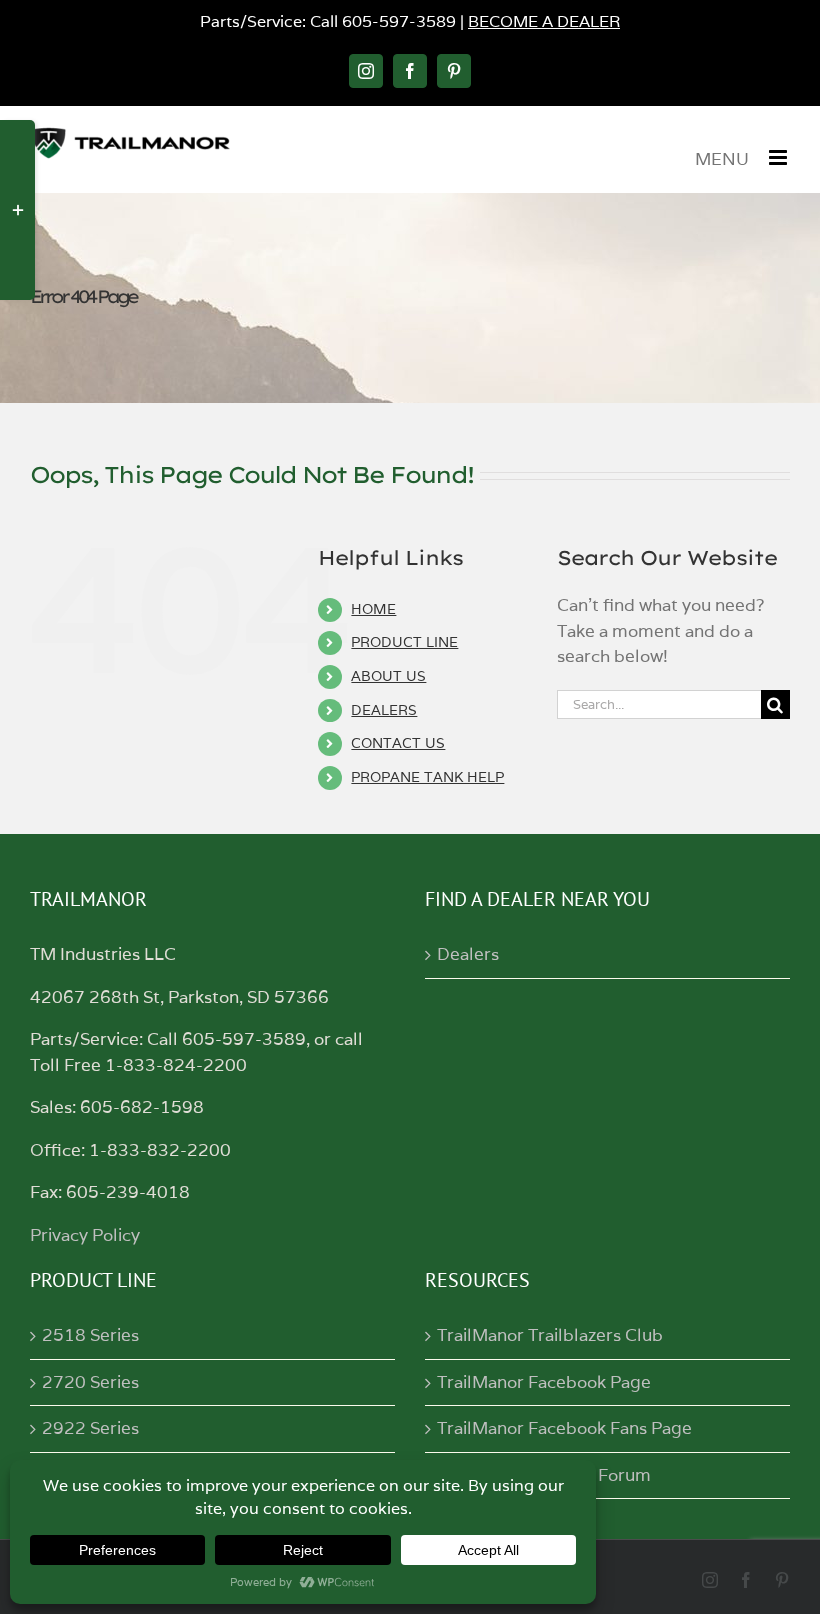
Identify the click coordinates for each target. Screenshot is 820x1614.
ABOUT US (388, 676)
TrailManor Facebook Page (544, 1382)
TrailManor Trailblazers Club (550, 1335)
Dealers (468, 954)
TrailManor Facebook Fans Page (564, 1428)
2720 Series (90, 1382)
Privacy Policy (85, 1235)
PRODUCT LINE (404, 642)
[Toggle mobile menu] (779, 157)
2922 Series (90, 1428)
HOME (373, 609)
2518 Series (90, 1335)
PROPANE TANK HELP (427, 777)
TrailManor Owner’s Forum (544, 1475)
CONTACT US (398, 743)
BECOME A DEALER (544, 21)
